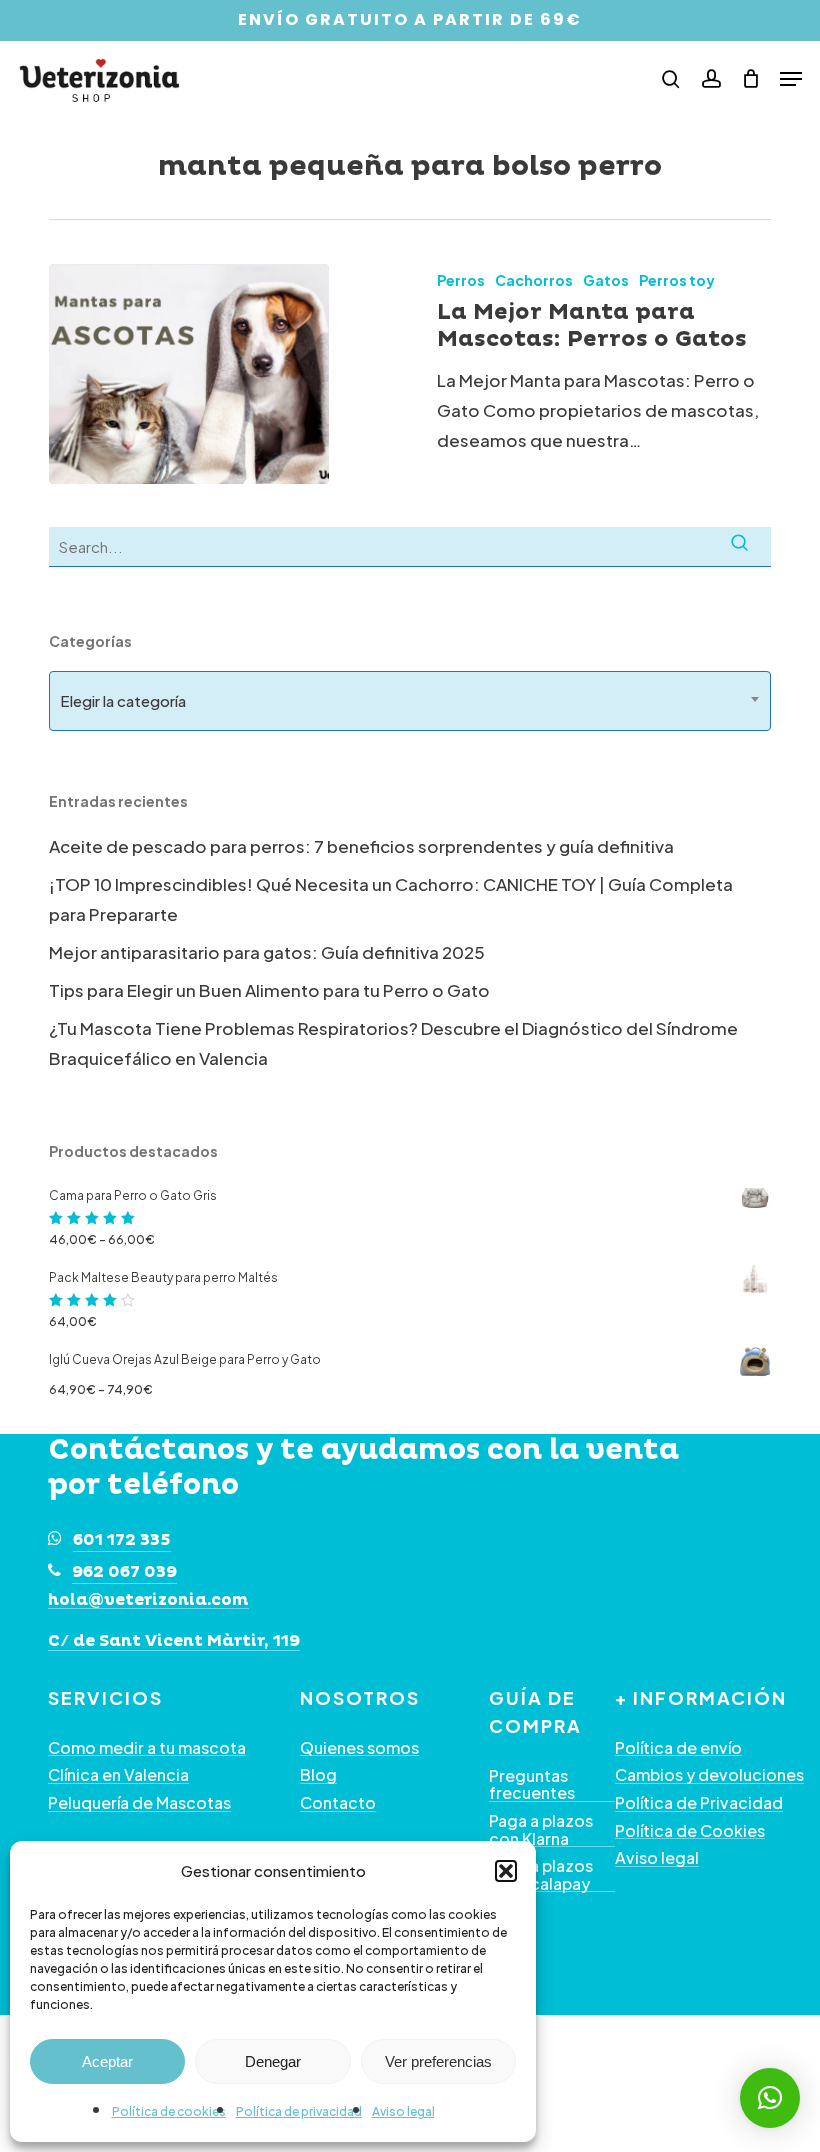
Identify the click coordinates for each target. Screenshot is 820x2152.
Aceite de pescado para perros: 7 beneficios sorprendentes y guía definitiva (361, 846)
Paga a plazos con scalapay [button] (541, 1874)
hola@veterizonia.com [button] (148, 1601)
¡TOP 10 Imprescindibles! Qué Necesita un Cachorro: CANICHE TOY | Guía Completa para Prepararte (391, 899)
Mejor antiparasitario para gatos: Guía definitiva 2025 (267, 952)
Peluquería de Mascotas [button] (139, 1803)
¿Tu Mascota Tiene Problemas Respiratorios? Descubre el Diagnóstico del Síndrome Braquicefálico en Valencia (393, 1043)
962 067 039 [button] (124, 1572)
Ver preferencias (438, 2061)
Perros (461, 280)
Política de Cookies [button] (690, 1831)
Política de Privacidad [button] (699, 1803)
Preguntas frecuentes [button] (532, 1784)
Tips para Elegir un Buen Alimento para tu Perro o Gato (269, 990)
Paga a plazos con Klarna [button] (541, 1829)
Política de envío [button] (678, 1748)
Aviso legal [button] (657, 1858)
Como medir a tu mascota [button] (147, 1748)
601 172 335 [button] (122, 1540)
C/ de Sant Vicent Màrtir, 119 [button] (174, 1642)
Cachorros (534, 280)
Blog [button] (318, 1775)
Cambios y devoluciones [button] (709, 1775)
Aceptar (107, 2061)
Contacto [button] (338, 1803)
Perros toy (677, 280)
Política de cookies (169, 2111)
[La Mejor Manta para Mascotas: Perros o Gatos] (188, 374)
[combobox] (410, 701)
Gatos (606, 280)
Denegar (273, 2061)
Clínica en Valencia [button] (118, 1775)
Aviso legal (403, 2111)
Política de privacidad (299, 2111)
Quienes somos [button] (359, 1748)
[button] (506, 1871)
